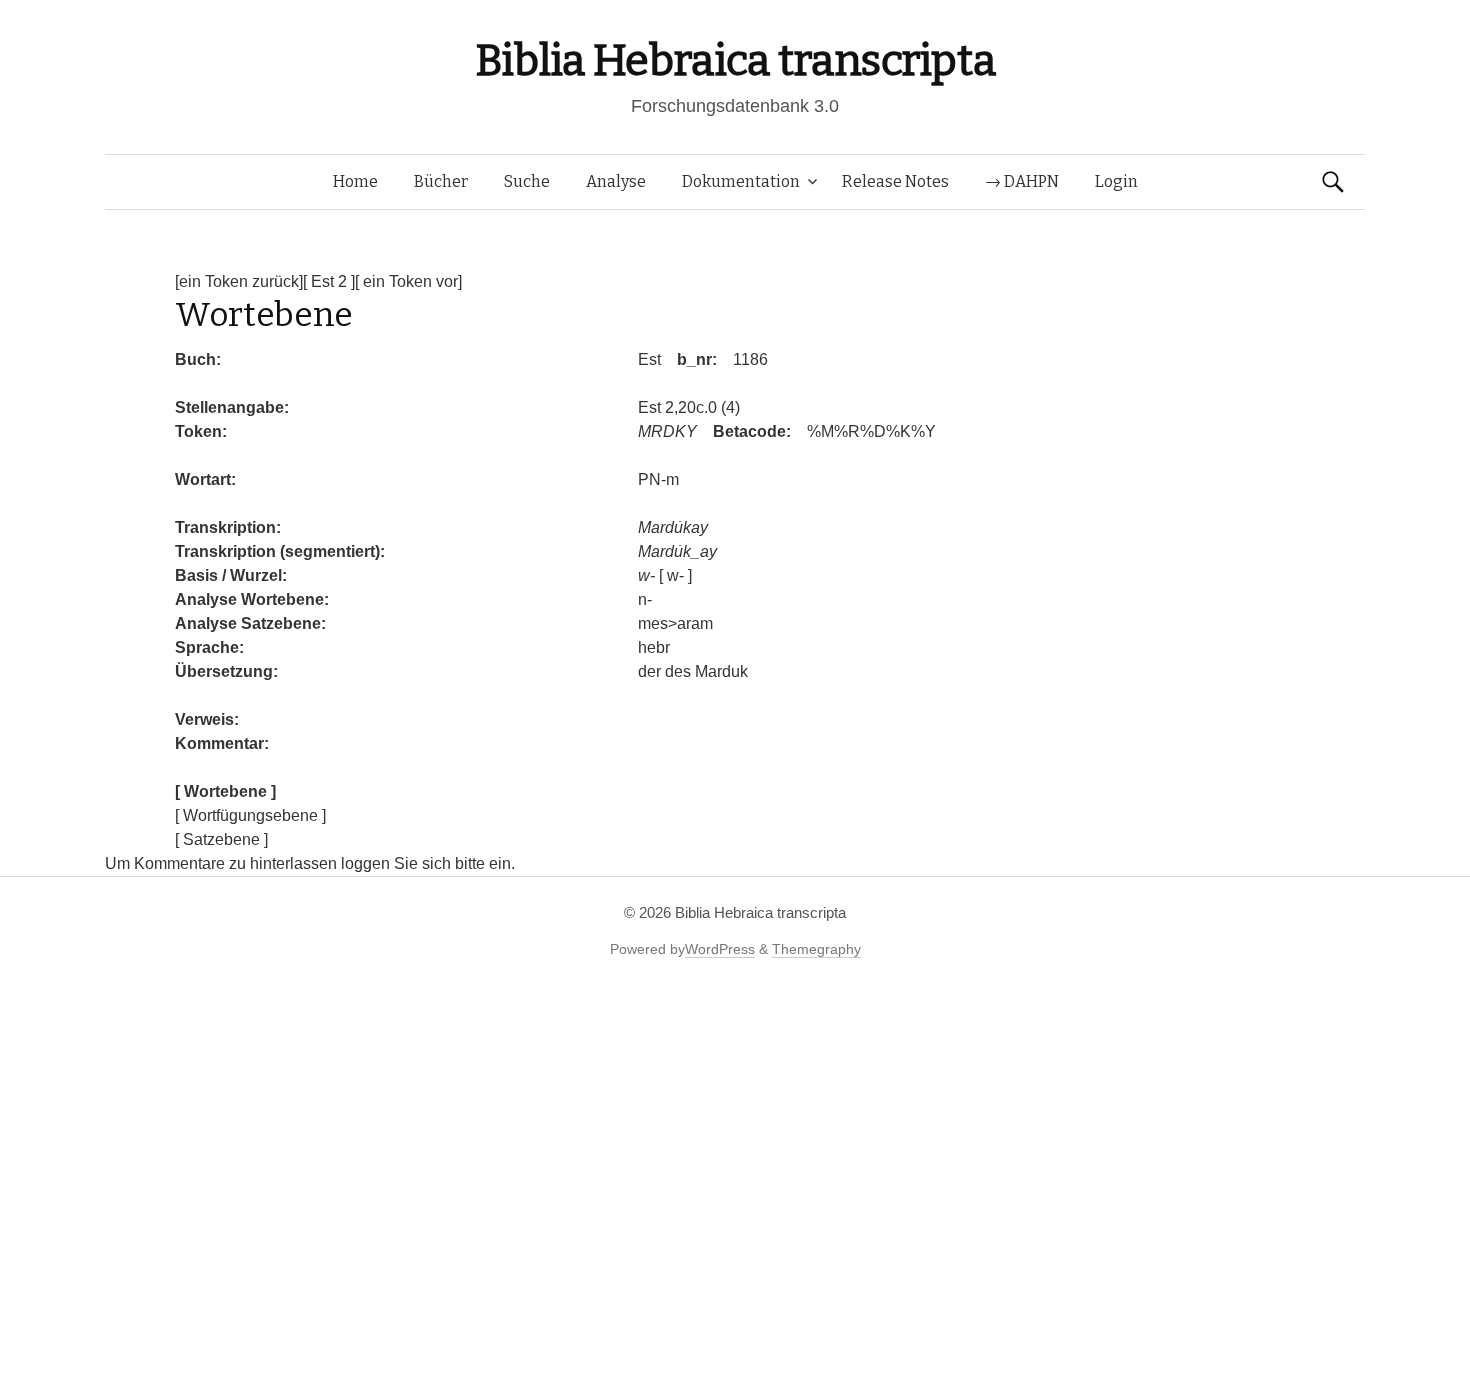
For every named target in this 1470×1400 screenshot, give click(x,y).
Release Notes (895, 181)
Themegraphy (816, 949)
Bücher (441, 181)
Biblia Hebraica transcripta (735, 60)
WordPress (720, 949)
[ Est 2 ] (329, 281)
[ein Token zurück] (239, 281)
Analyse (616, 181)
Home (355, 181)
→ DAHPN (1022, 181)
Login (1116, 181)
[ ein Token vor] (408, 281)
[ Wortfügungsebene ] (250, 815)
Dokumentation (741, 181)
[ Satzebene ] (221, 839)
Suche (527, 181)
